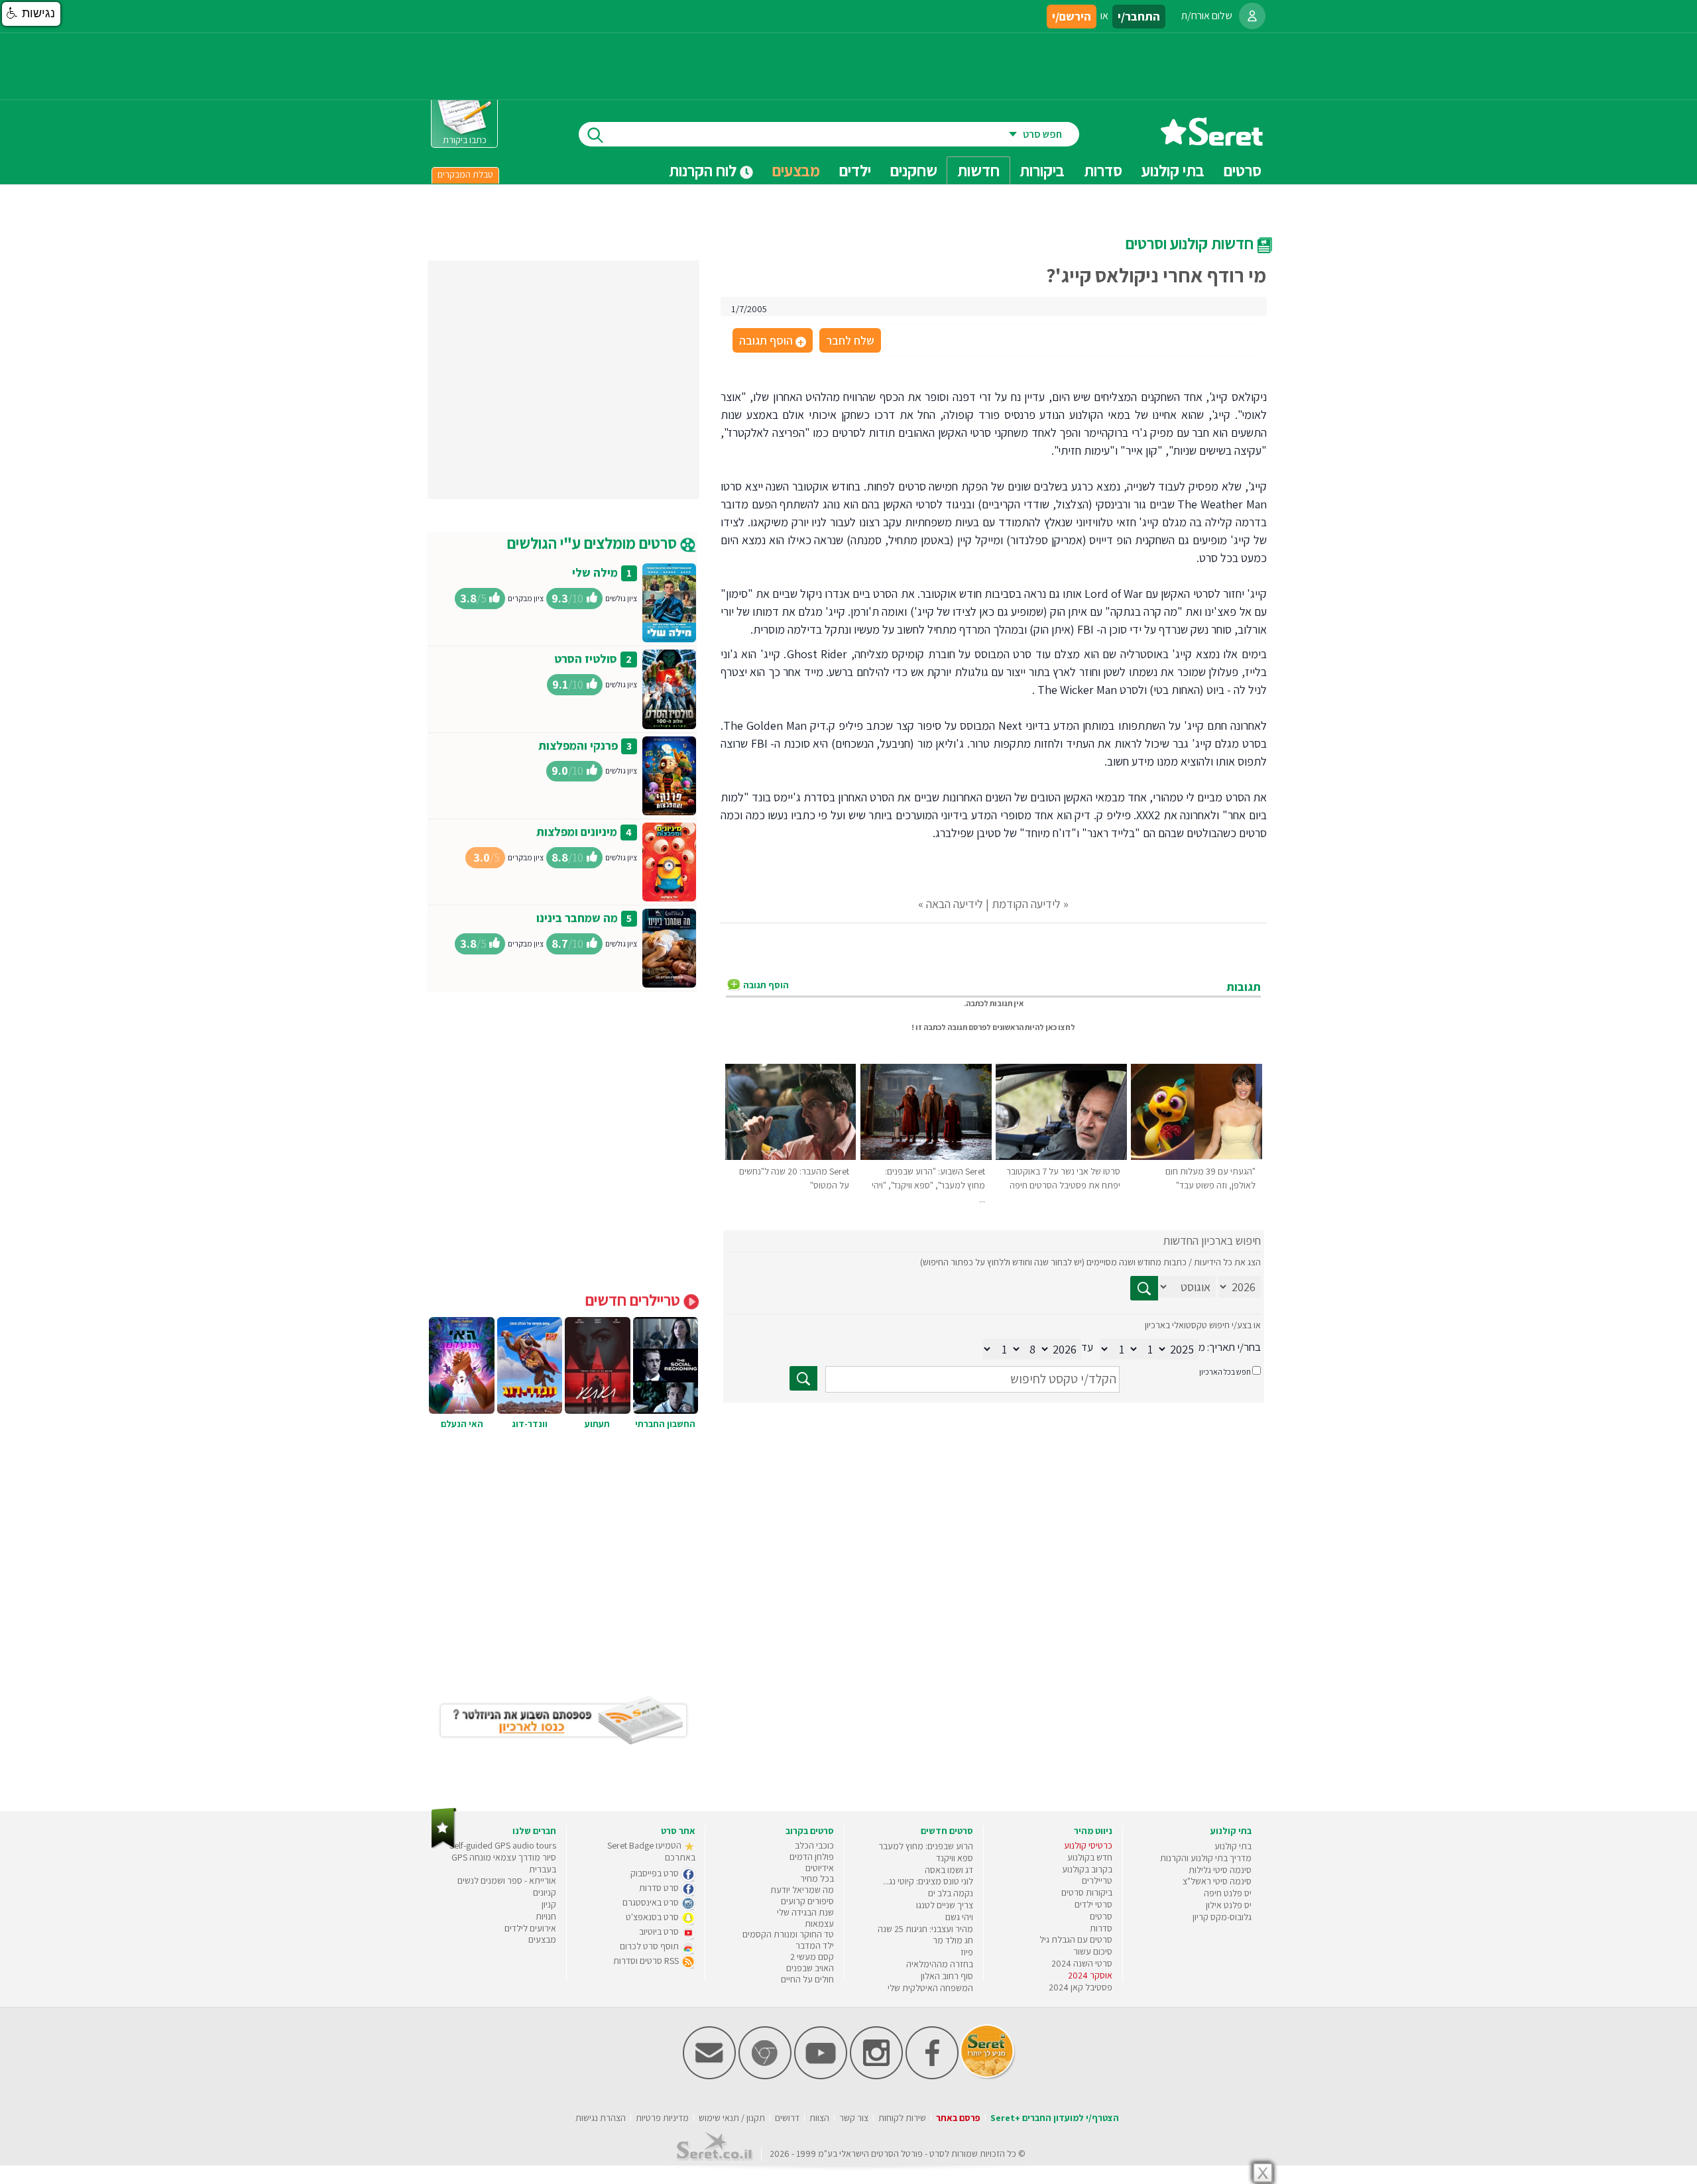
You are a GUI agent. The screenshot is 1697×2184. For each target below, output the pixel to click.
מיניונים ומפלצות (577, 832)
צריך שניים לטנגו (945, 1905)
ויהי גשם (959, 1917)
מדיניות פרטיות (662, 2118)
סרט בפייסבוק (656, 1873)
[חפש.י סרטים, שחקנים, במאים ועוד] (593, 134)
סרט (937, 2154)
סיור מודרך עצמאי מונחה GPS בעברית (504, 1863)
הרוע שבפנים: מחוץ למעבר (926, 1846)
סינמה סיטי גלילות (1220, 1870)
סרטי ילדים (1093, 1904)
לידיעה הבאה (955, 904)
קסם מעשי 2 (812, 1957)
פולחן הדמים (812, 1857)
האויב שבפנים (810, 1968)
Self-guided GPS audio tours (503, 1845)
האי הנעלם (462, 1424)
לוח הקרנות (704, 170)
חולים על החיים (807, 1979)
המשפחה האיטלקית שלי (930, 1988)
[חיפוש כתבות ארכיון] (1144, 1288)
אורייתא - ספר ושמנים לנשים (507, 1880)
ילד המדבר (815, 1945)
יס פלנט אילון (1229, 1905)
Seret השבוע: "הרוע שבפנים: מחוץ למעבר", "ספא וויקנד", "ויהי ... (928, 1185)
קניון (549, 1904)
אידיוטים (820, 1868)
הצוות (819, 2118)
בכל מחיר (817, 1878)
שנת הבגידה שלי (805, 1912)
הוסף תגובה (772, 341)
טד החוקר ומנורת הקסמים (788, 1934)
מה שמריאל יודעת (802, 1890)
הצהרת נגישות (601, 2118)
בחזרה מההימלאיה (940, 1964)
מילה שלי (595, 572)
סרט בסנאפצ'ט (653, 1917)
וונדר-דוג (530, 1424)
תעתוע (597, 1424)
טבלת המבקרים (465, 174)
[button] (31, 14)
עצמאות (819, 1924)
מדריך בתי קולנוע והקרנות (1206, 1858)
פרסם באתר (958, 2118)
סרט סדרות (660, 1888)
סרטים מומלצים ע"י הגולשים (594, 543)
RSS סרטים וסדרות (647, 1961)
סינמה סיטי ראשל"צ (1217, 1881)
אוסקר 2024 (1090, 1975)
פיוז (967, 1952)
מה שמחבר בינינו (577, 918)
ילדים (855, 170)
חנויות (546, 1916)
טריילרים (1097, 1880)
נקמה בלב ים (951, 1893)
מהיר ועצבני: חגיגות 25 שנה (925, 1929)
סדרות (1101, 1928)
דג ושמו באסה (949, 1870)
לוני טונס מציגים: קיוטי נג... (928, 1881)
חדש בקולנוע (1090, 1857)
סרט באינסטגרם (652, 1902)
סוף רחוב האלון (947, 1976)
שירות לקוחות (902, 2118)
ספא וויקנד (955, 1858)
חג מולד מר (953, 1940)
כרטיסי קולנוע (1088, 1845)
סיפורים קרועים (807, 1901)
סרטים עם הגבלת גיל (1076, 1939)
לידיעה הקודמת (1026, 904)
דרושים (787, 2118)
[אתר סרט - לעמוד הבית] (444, 1846)
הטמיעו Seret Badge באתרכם (651, 1851)
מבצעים (796, 170)
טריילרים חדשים (634, 1300)
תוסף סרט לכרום (650, 1946)
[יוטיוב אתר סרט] (821, 2076)
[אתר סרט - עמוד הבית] (1212, 141)
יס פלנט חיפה (1228, 1893)
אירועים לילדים (530, 1928)
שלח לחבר (850, 340)
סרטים (1101, 1916)
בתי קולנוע (1233, 1846)
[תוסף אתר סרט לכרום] (765, 2076)
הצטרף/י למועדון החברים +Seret (1055, 2118)
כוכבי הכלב (814, 1845)
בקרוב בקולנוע (1087, 1869)
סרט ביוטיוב (660, 1931)
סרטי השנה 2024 (1082, 1963)
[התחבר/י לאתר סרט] (1252, 16)
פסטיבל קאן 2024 (1081, 1987)
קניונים (545, 1892)
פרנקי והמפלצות (578, 745)
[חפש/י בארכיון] (803, 1378)
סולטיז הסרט (586, 659)
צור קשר (854, 2118)
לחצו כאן (1060, 1027)
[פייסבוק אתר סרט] (932, 2076)
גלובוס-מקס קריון (1222, 1917)
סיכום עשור (1093, 1951)
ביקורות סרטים (1087, 1892)
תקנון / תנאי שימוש (732, 2118)
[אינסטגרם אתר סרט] (876, 2076)
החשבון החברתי (665, 1424)
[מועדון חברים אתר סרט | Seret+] (709, 2076)
